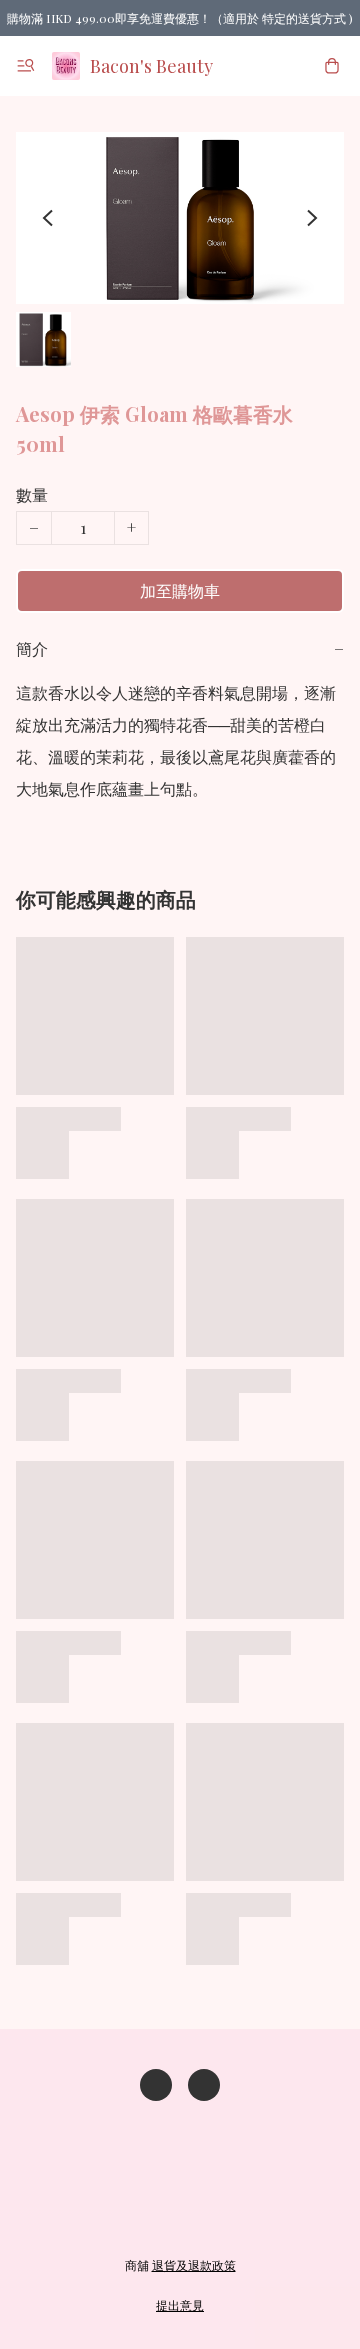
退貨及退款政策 (194, 2265)
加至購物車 (180, 590)
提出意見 (180, 2305)
